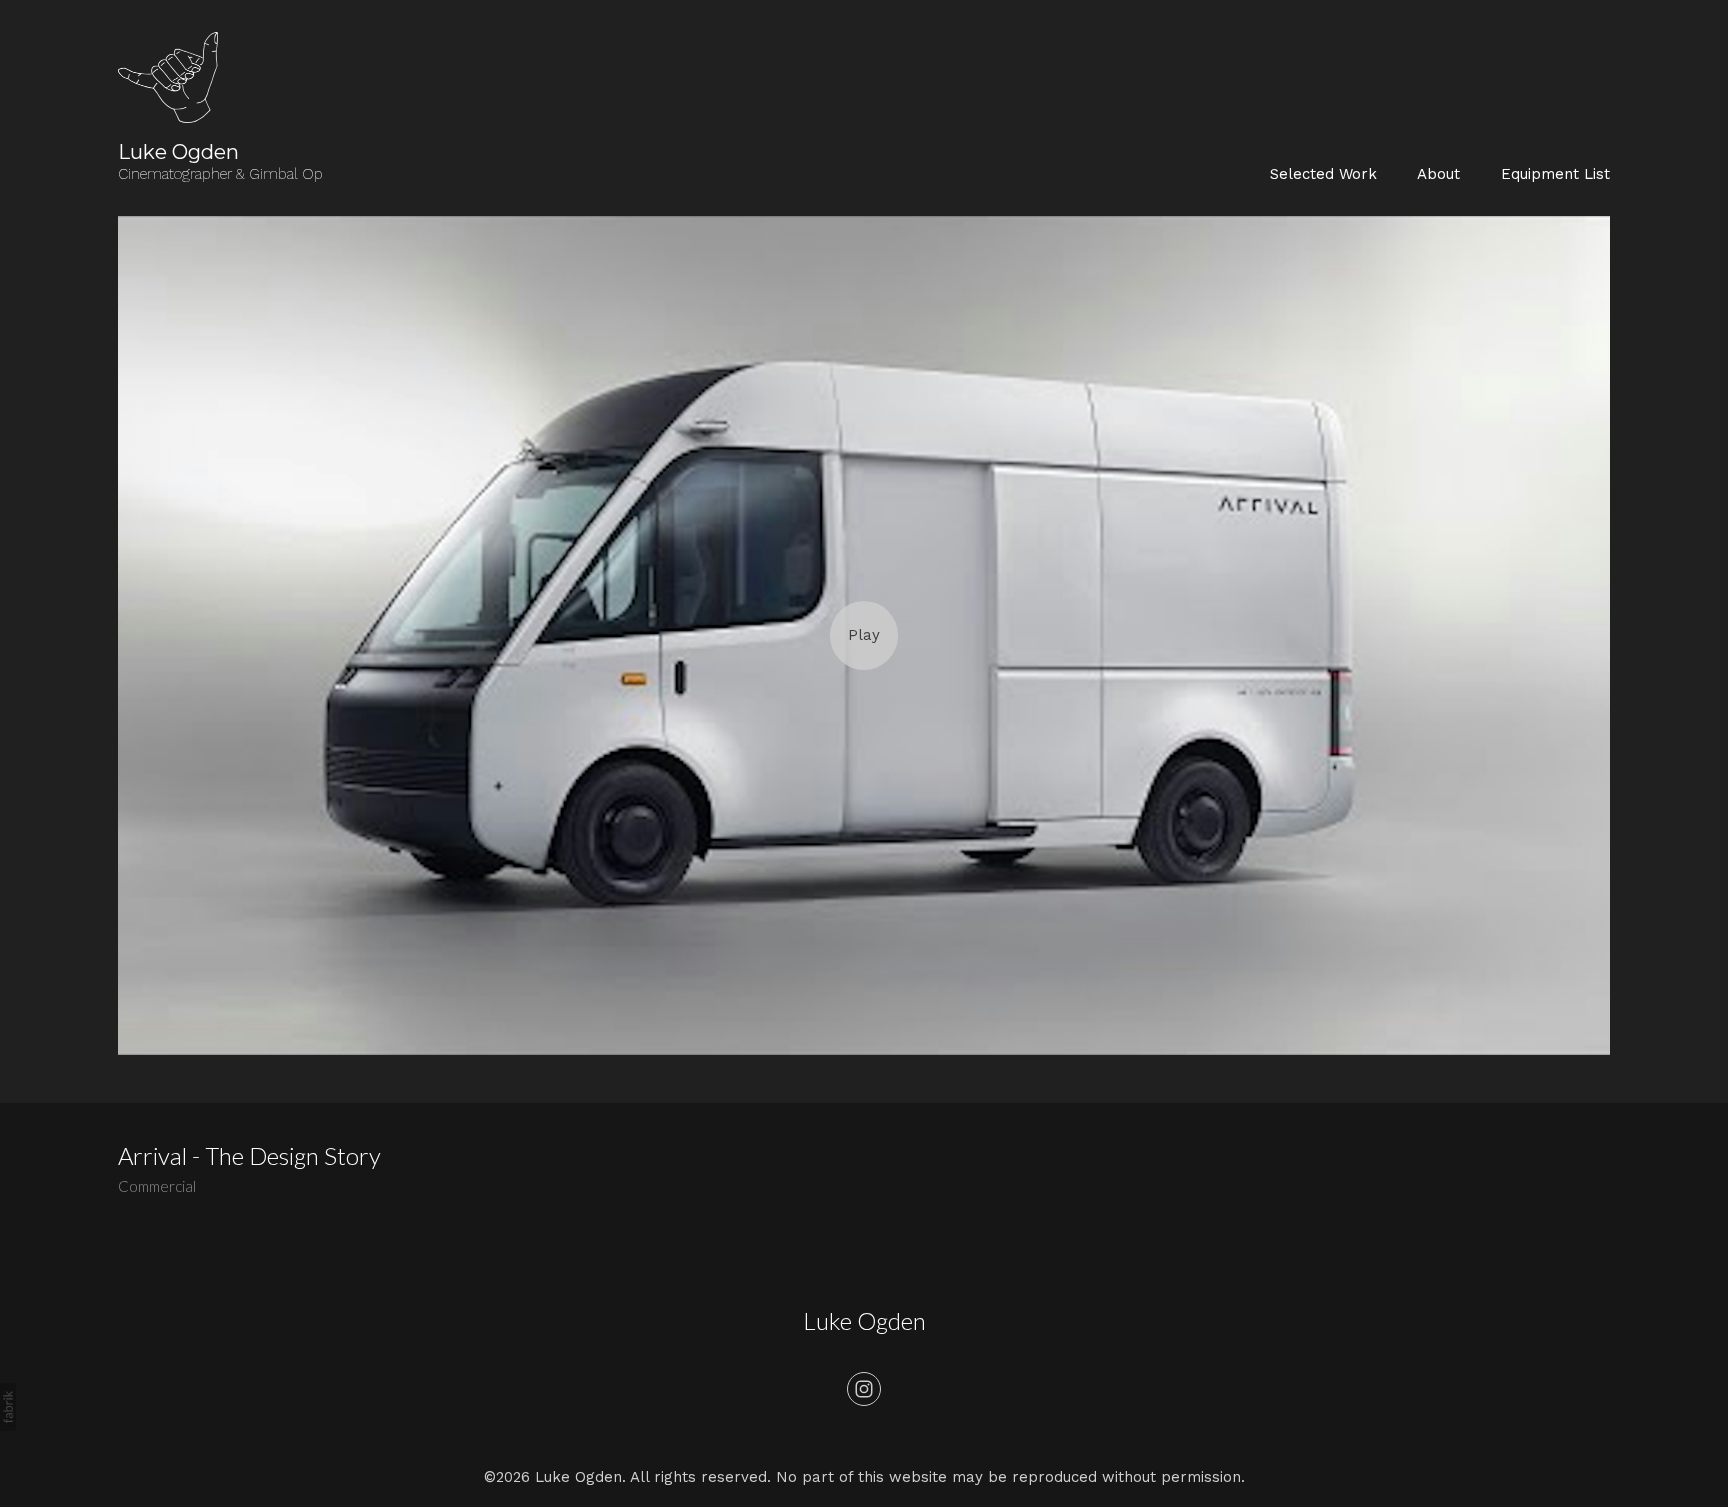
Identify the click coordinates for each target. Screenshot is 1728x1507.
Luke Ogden (864, 1320)
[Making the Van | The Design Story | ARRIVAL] (863, 635)
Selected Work (1323, 174)
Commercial (157, 1186)
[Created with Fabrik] (8, 1407)
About (1438, 174)
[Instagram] (864, 1389)
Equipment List (1555, 174)
